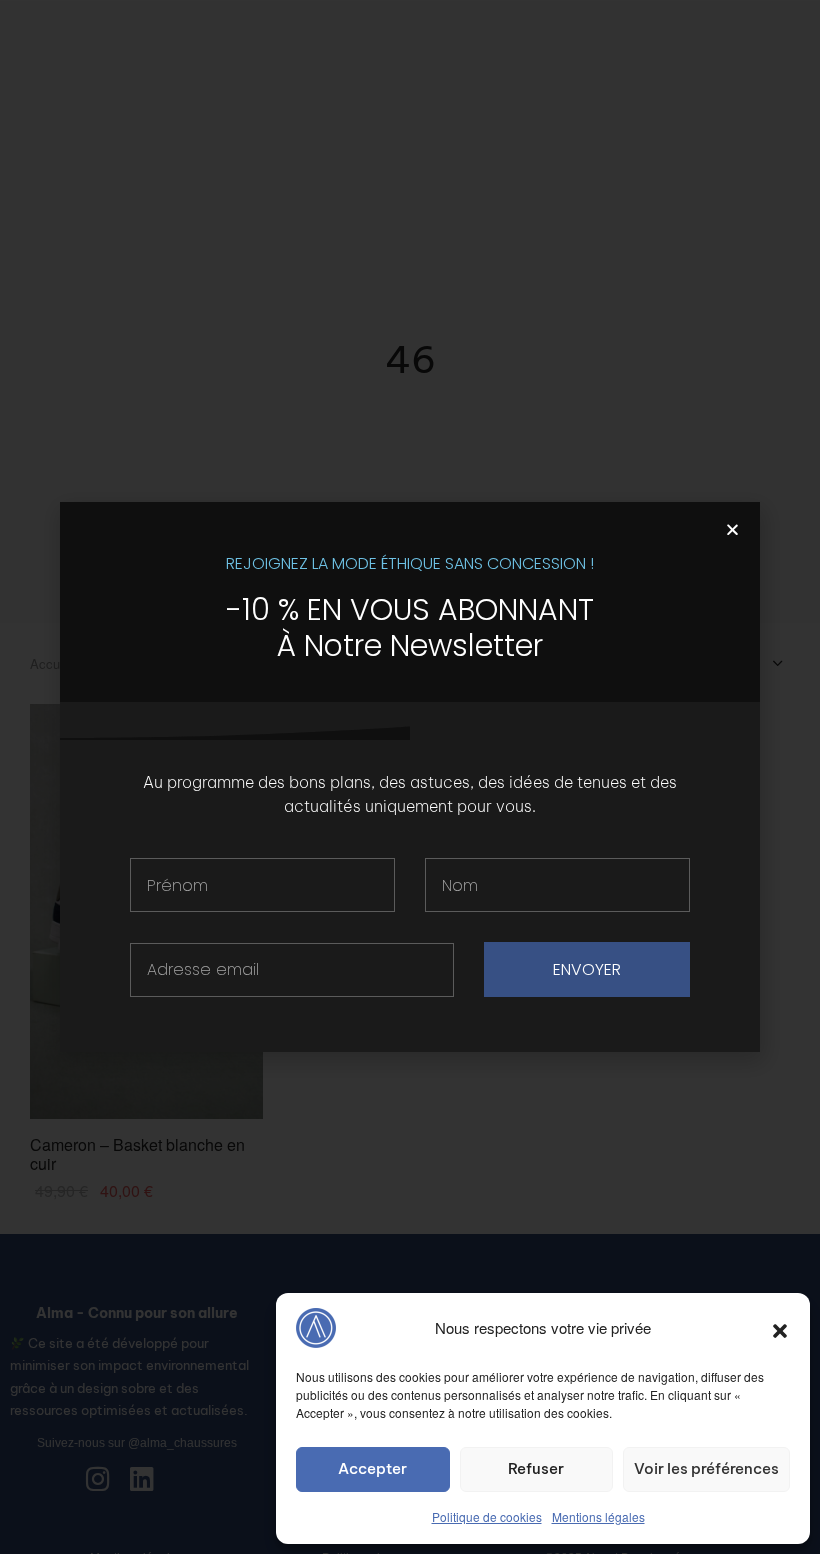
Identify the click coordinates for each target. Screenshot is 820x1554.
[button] (780, 1328)
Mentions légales (598, 1516)
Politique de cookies (487, 1516)
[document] (410, 777)
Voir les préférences (706, 1468)
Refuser (536, 1468)
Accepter (372, 1468)
